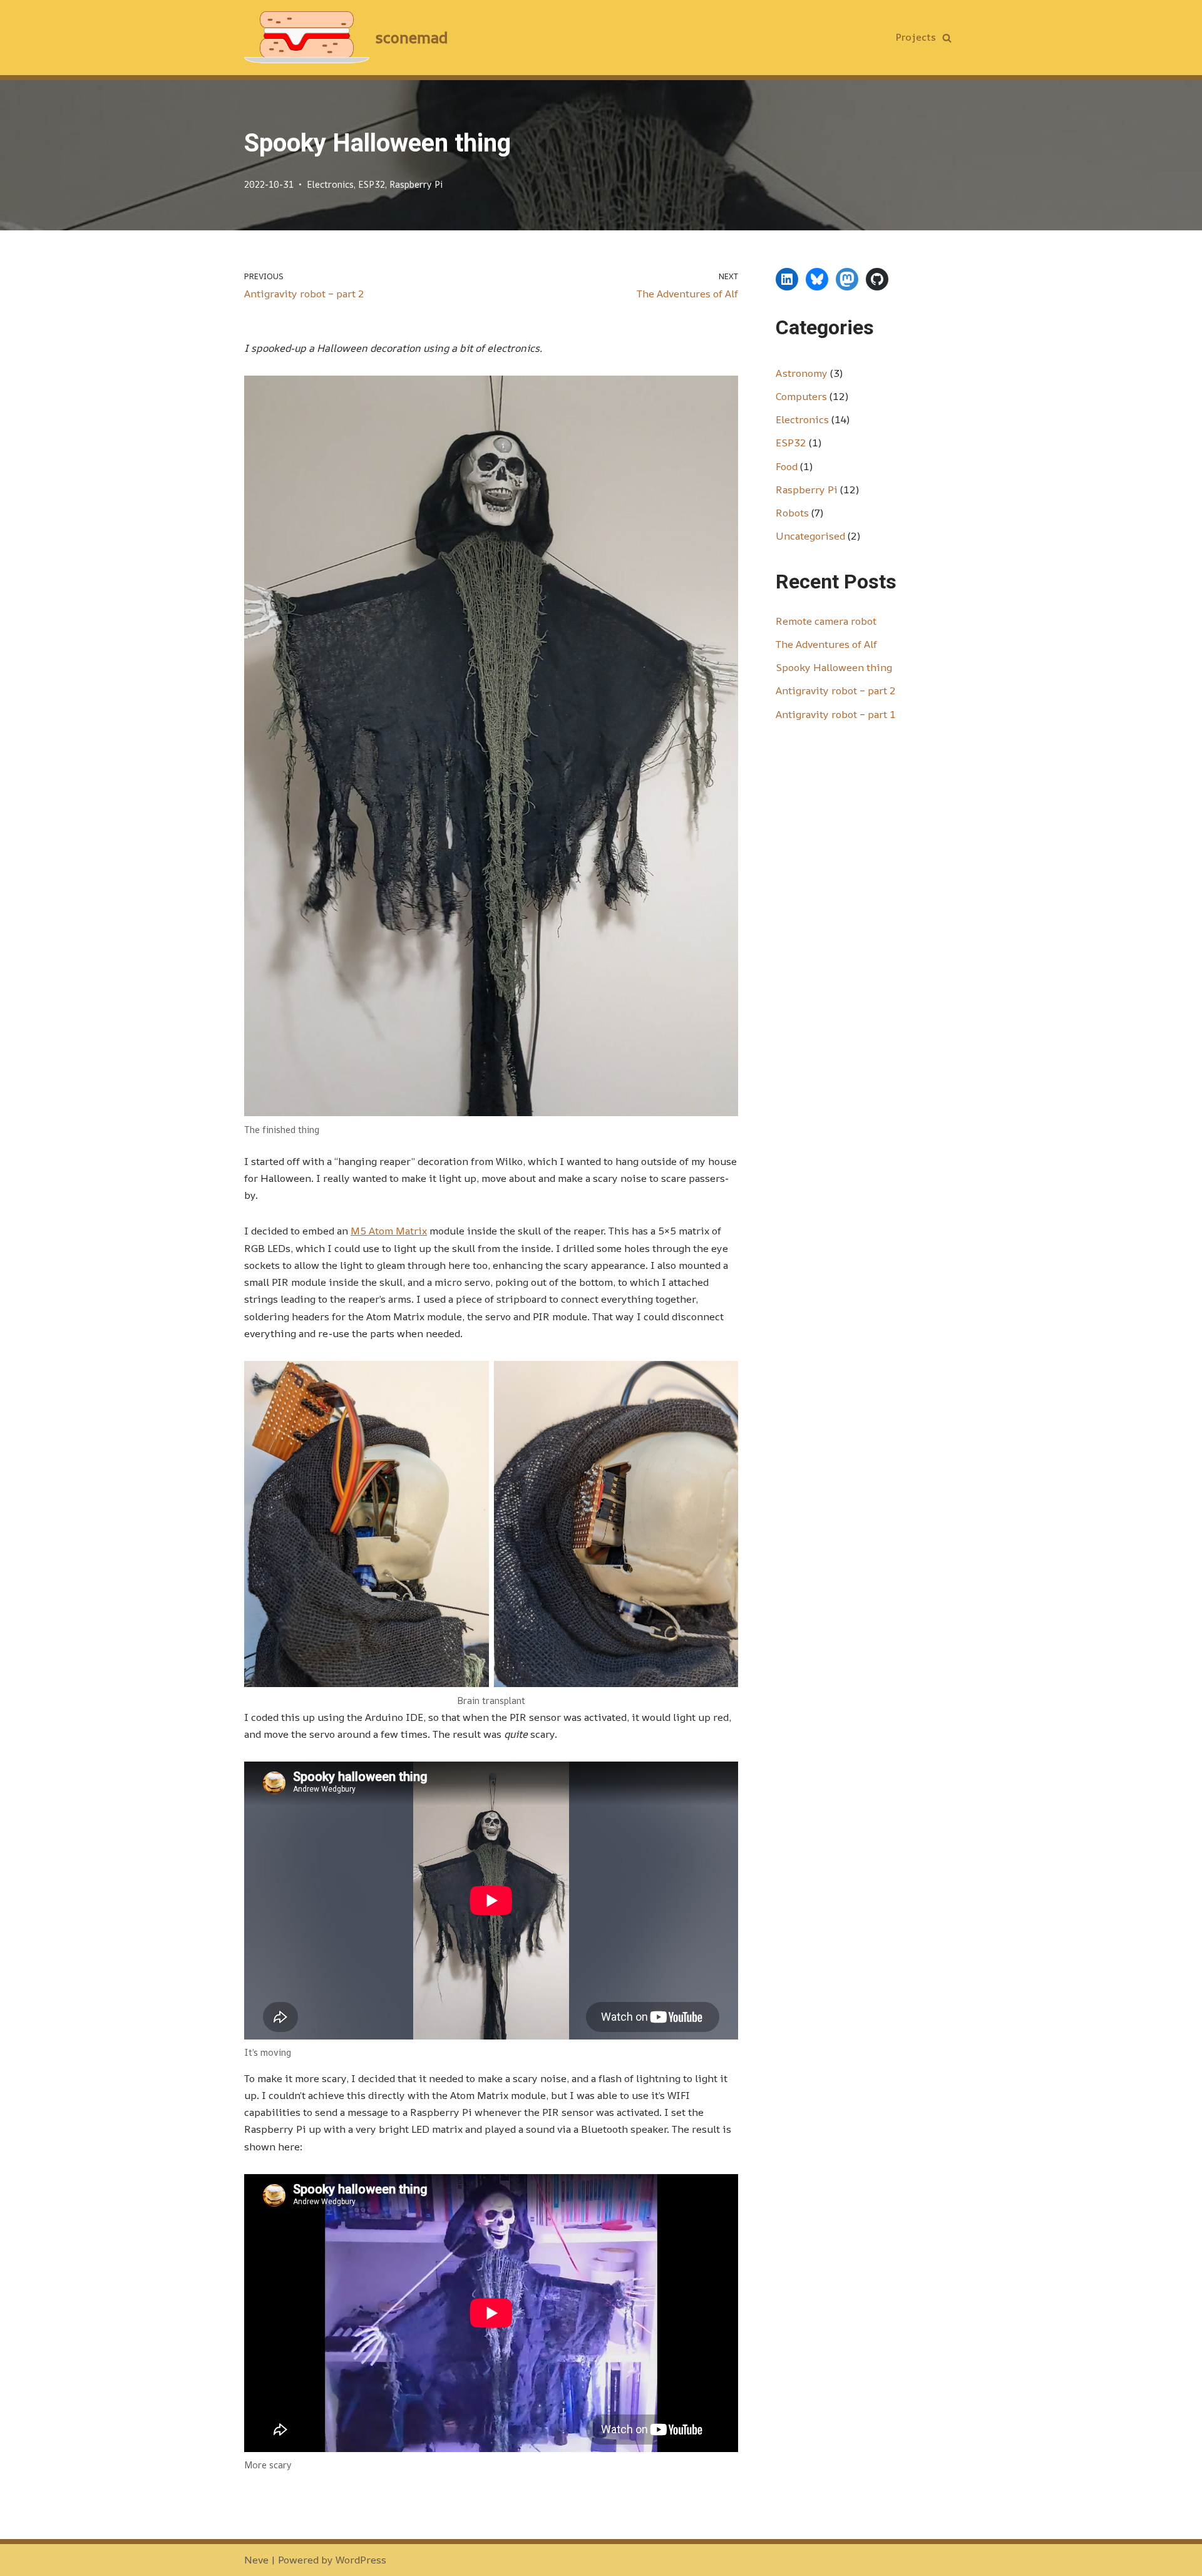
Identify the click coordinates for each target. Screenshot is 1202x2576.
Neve (256, 2560)
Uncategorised (810, 536)
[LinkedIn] (787, 279)
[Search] (947, 38)
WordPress (361, 2560)
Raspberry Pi (416, 184)
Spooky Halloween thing (834, 667)
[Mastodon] (847, 279)
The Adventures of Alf (826, 644)
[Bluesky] (817, 279)
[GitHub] (877, 279)
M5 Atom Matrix (389, 1231)
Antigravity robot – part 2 (836, 690)
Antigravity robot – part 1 (836, 714)
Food (787, 466)
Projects (916, 37)
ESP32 (372, 184)
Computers (801, 396)
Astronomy (802, 373)
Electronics (330, 184)
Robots (792, 513)
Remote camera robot (826, 621)
